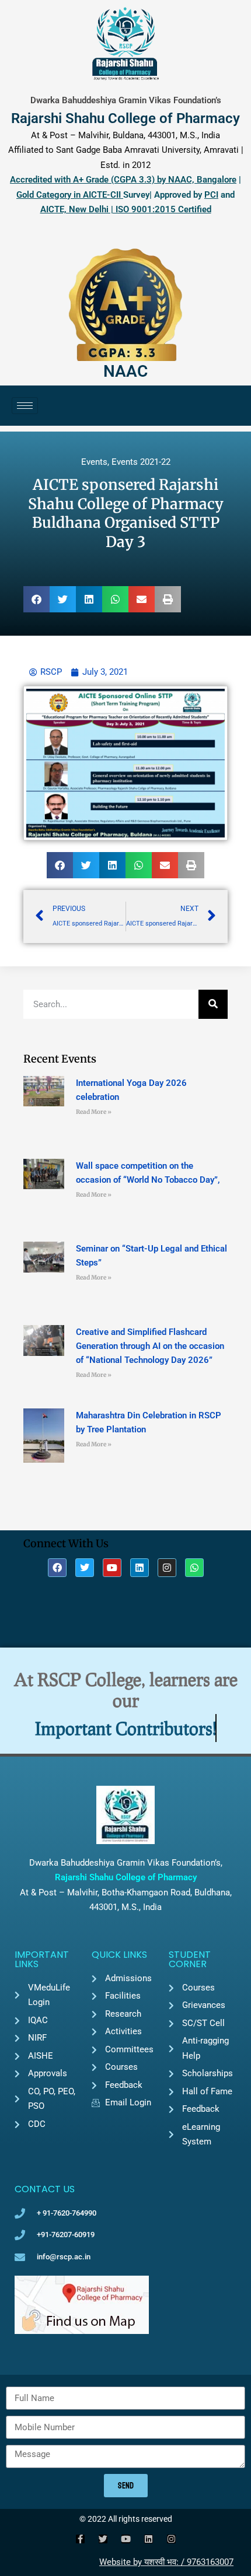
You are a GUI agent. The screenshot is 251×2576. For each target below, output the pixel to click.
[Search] (213, 1004)
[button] (36, 599)
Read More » (94, 1112)
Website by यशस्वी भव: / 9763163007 (166, 2562)
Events (94, 462)
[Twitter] (85, 1568)
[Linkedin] (140, 1568)
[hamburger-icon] (25, 406)
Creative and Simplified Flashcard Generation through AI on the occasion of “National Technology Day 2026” (150, 1346)
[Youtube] (112, 1568)
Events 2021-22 (141, 462)
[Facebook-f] (80, 2539)
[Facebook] (57, 1568)
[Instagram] (167, 1568)
